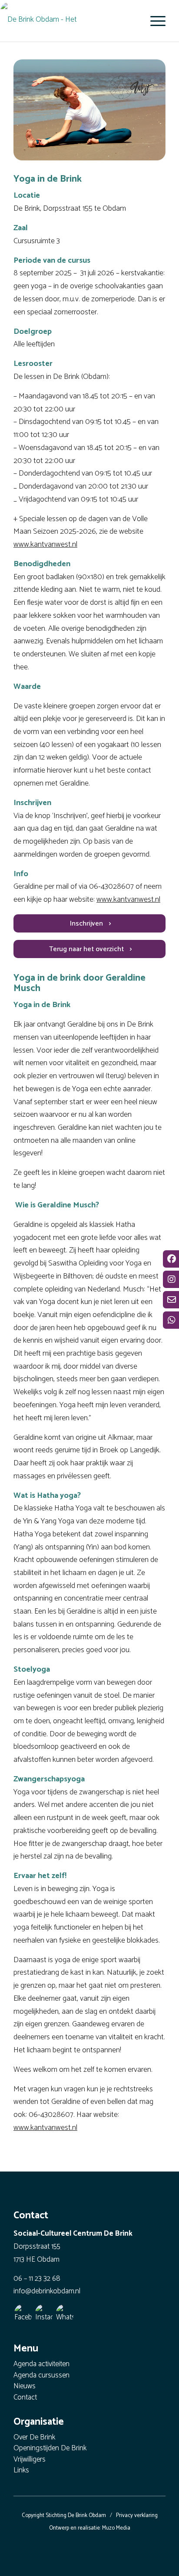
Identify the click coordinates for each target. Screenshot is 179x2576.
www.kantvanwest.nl (45, 545)
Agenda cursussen (41, 2376)
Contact (25, 2398)
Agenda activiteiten (41, 2365)
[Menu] (154, 21)
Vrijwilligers (30, 2460)
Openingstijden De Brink (50, 2449)
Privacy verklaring (137, 2516)
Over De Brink (34, 2438)
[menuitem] (154, 21)
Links (21, 2471)
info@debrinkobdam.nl (47, 2291)
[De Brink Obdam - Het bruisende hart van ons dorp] (61, 20)
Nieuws (25, 2387)
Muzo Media (116, 2528)
